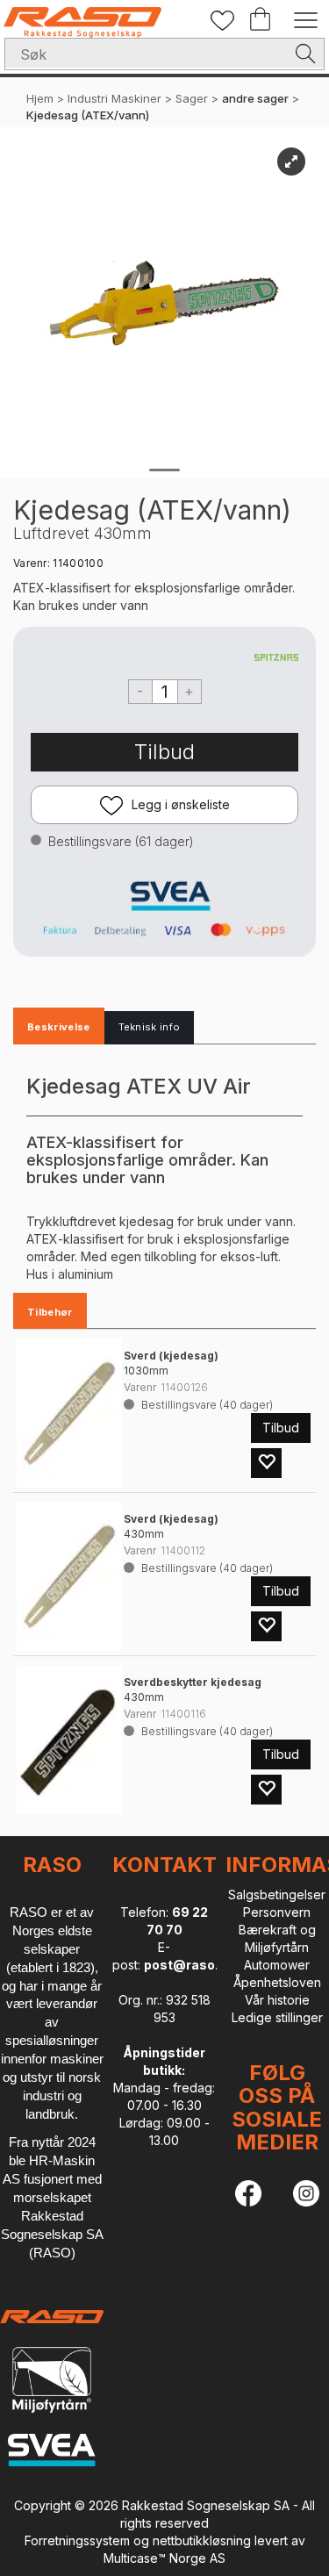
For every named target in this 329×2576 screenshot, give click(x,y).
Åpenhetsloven (277, 1982)
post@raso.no (189, 1965)
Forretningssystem (77, 2540)
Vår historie (277, 2000)
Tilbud (164, 752)
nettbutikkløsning (202, 2540)
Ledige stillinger (277, 2017)
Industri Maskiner (114, 98)
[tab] (59, 1028)
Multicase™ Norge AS (164, 2558)
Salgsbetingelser (277, 1894)
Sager (192, 98)
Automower (277, 1965)
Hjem (40, 98)
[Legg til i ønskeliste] (266, 1463)
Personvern (277, 1912)
